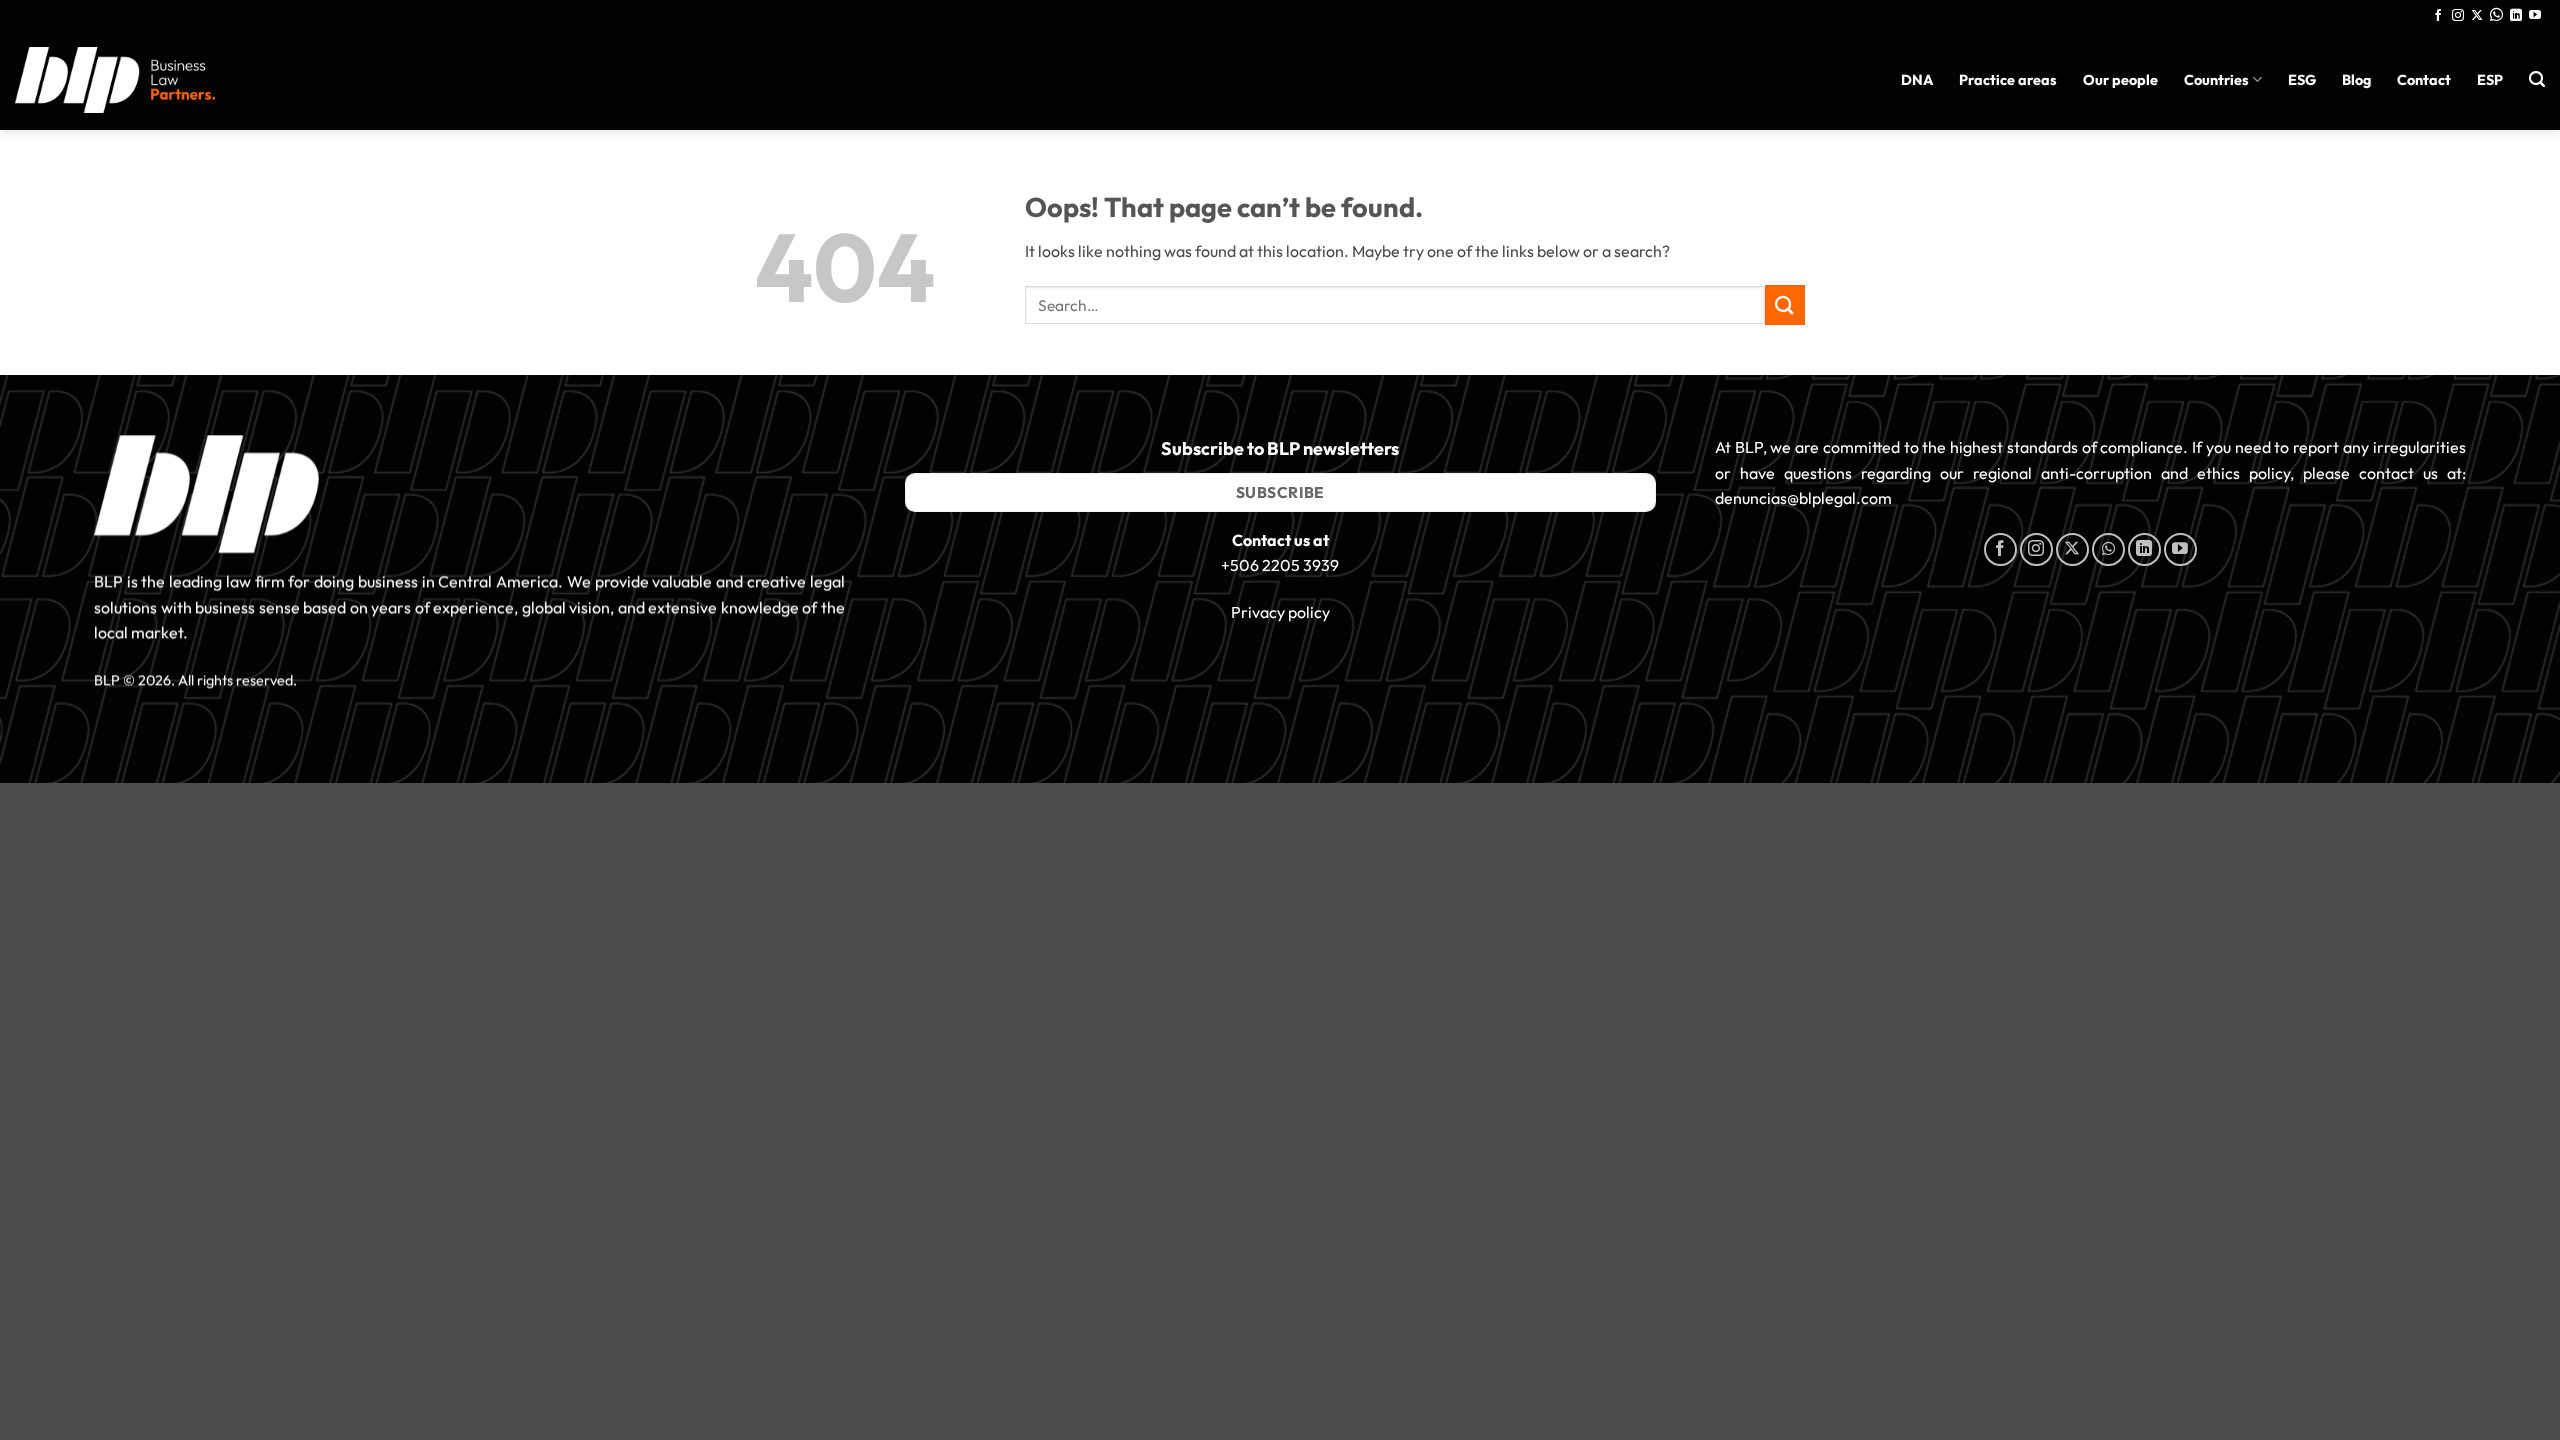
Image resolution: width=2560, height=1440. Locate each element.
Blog (2356, 80)
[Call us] (2496, 16)
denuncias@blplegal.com (1803, 499)
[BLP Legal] (115, 79)
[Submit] (1785, 304)
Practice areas (2008, 80)
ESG (2302, 80)
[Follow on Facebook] (2438, 16)
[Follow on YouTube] (2535, 16)
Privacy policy (1280, 612)
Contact (2424, 80)
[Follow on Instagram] (2458, 16)
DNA (1917, 80)
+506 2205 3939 (1280, 566)
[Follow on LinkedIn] (2516, 16)
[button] (2537, 79)
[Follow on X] (2477, 16)
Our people (2120, 80)
